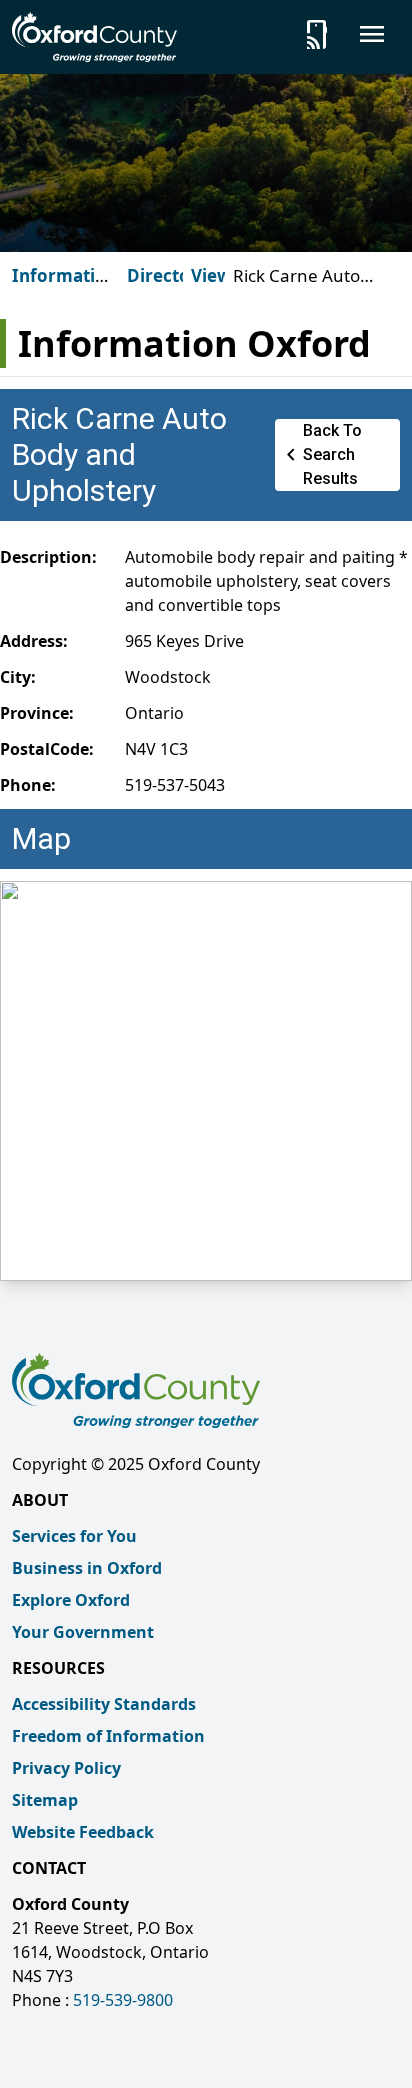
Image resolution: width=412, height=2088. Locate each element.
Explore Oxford (71, 1600)
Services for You (74, 1536)
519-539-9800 (123, 2000)
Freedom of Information (108, 1736)
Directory (167, 275)
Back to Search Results (320, 454)
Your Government (83, 1632)
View (211, 275)
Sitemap (45, 1800)
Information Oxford (64, 287)
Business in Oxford (87, 1568)
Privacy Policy (66, 1768)
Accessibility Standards (104, 1704)
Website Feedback (83, 1832)
